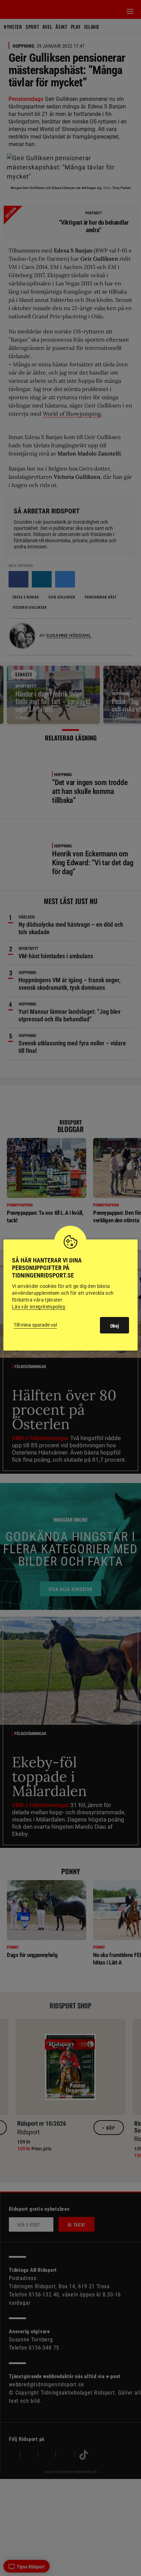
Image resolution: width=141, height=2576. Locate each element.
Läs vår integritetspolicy (39, 1307)
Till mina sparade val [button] (35, 1325)
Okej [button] (114, 1326)
